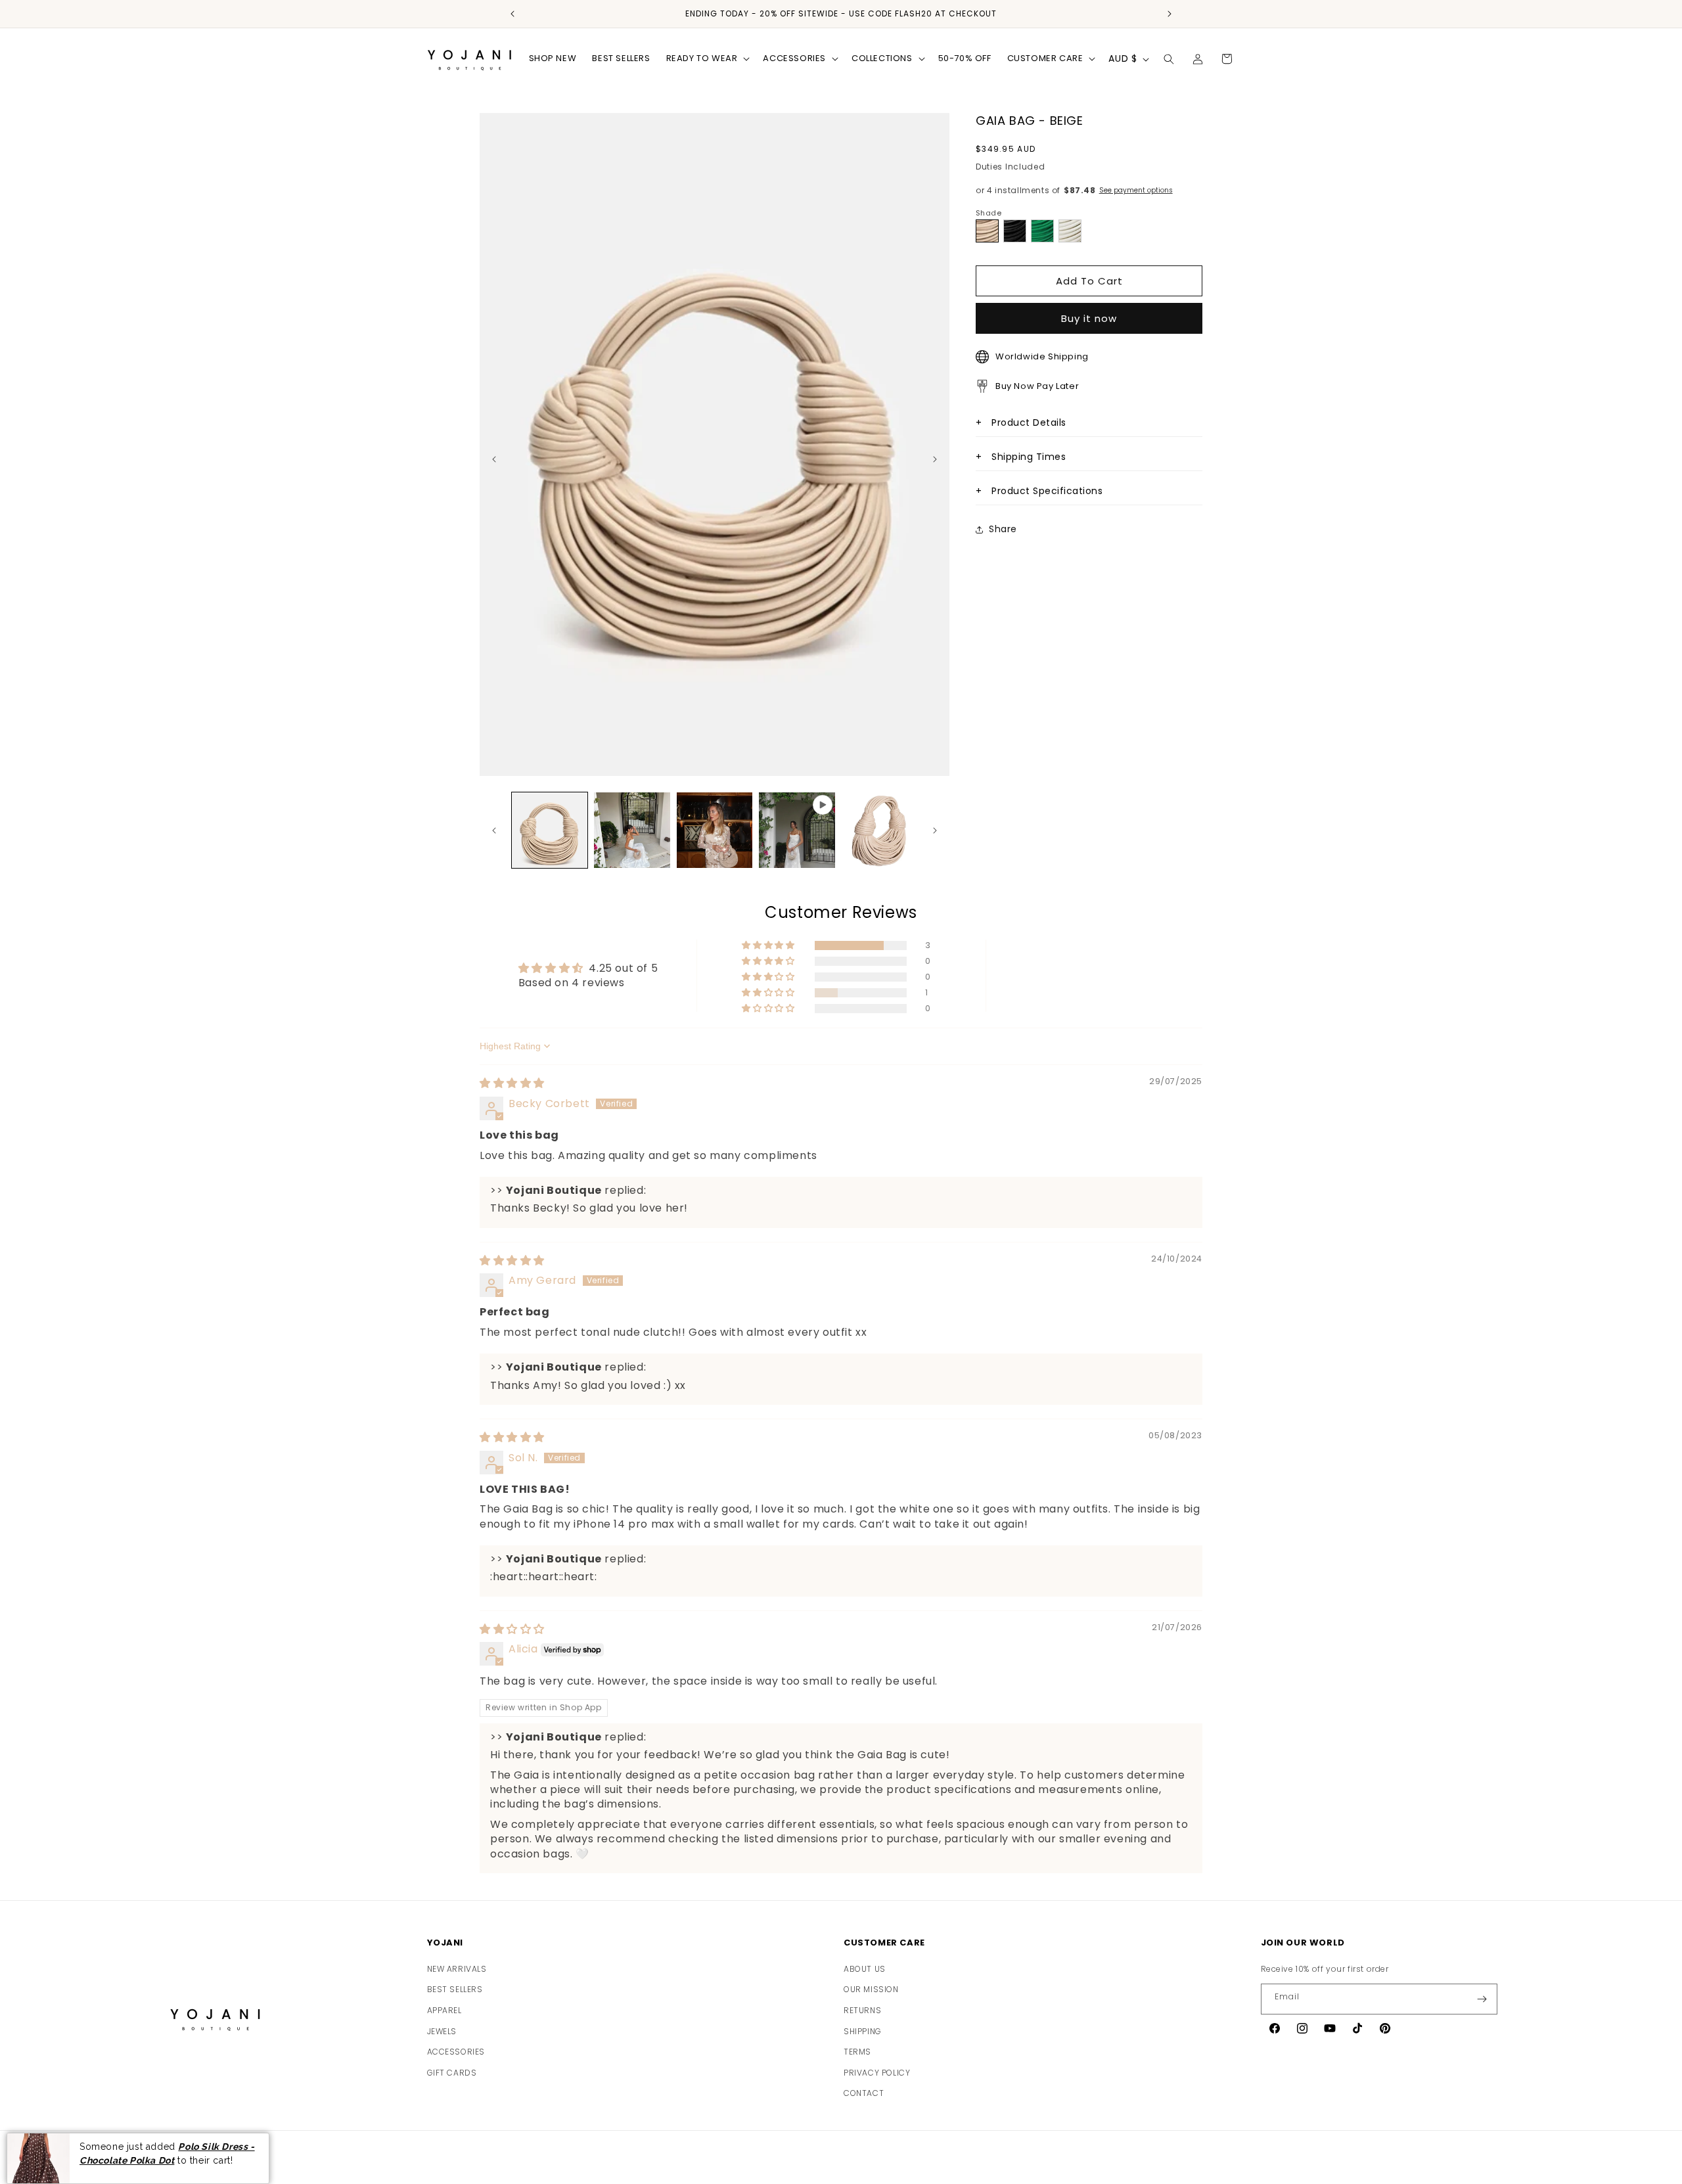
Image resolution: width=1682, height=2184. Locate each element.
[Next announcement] (1170, 14)
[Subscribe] (1482, 1999)
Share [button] (1003, 529)
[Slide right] (935, 830)
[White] (1070, 231)
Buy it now (1089, 318)
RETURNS (862, 2010)
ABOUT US (865, 1969)
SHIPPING (863, 2031)
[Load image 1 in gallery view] (550, 830)
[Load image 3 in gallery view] (715, 830)
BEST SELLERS (455, 1989)
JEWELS (442, 2031)
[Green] (1042, 231)
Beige (988, 231)
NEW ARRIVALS (457, 1969)
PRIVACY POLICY (877, 2073)
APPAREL (444, 2010)
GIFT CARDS (452, 2073)
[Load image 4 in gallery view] (879, 830)
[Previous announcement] (512, 14)
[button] (707, 59)
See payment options (1136, 190)
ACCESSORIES (456, 2052)
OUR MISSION (871, 1989)
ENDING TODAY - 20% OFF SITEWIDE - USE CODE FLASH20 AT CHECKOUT (841, 14)
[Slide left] (494, 830)
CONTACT (864, 2093)
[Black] (1015, 231)
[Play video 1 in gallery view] (797, 830)
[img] (512, 1083)
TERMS (857, 2052)
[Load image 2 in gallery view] (632, 830)
